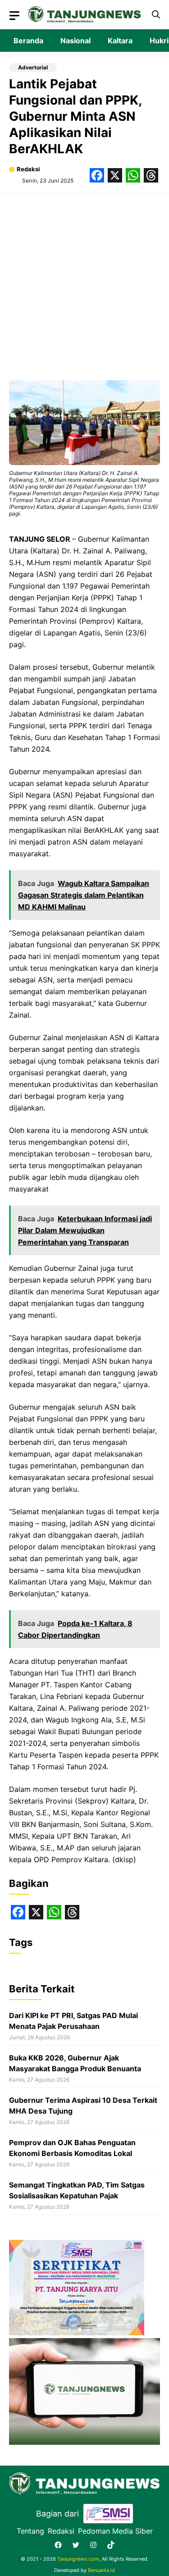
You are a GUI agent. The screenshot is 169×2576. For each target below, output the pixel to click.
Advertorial (33, 67)
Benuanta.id (101, 2570)
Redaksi (28, 169)
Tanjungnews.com (78, 2559)
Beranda (28, 41)
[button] (156, 15)
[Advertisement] (84, 282)
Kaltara (120, 41)
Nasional (75, 41)
